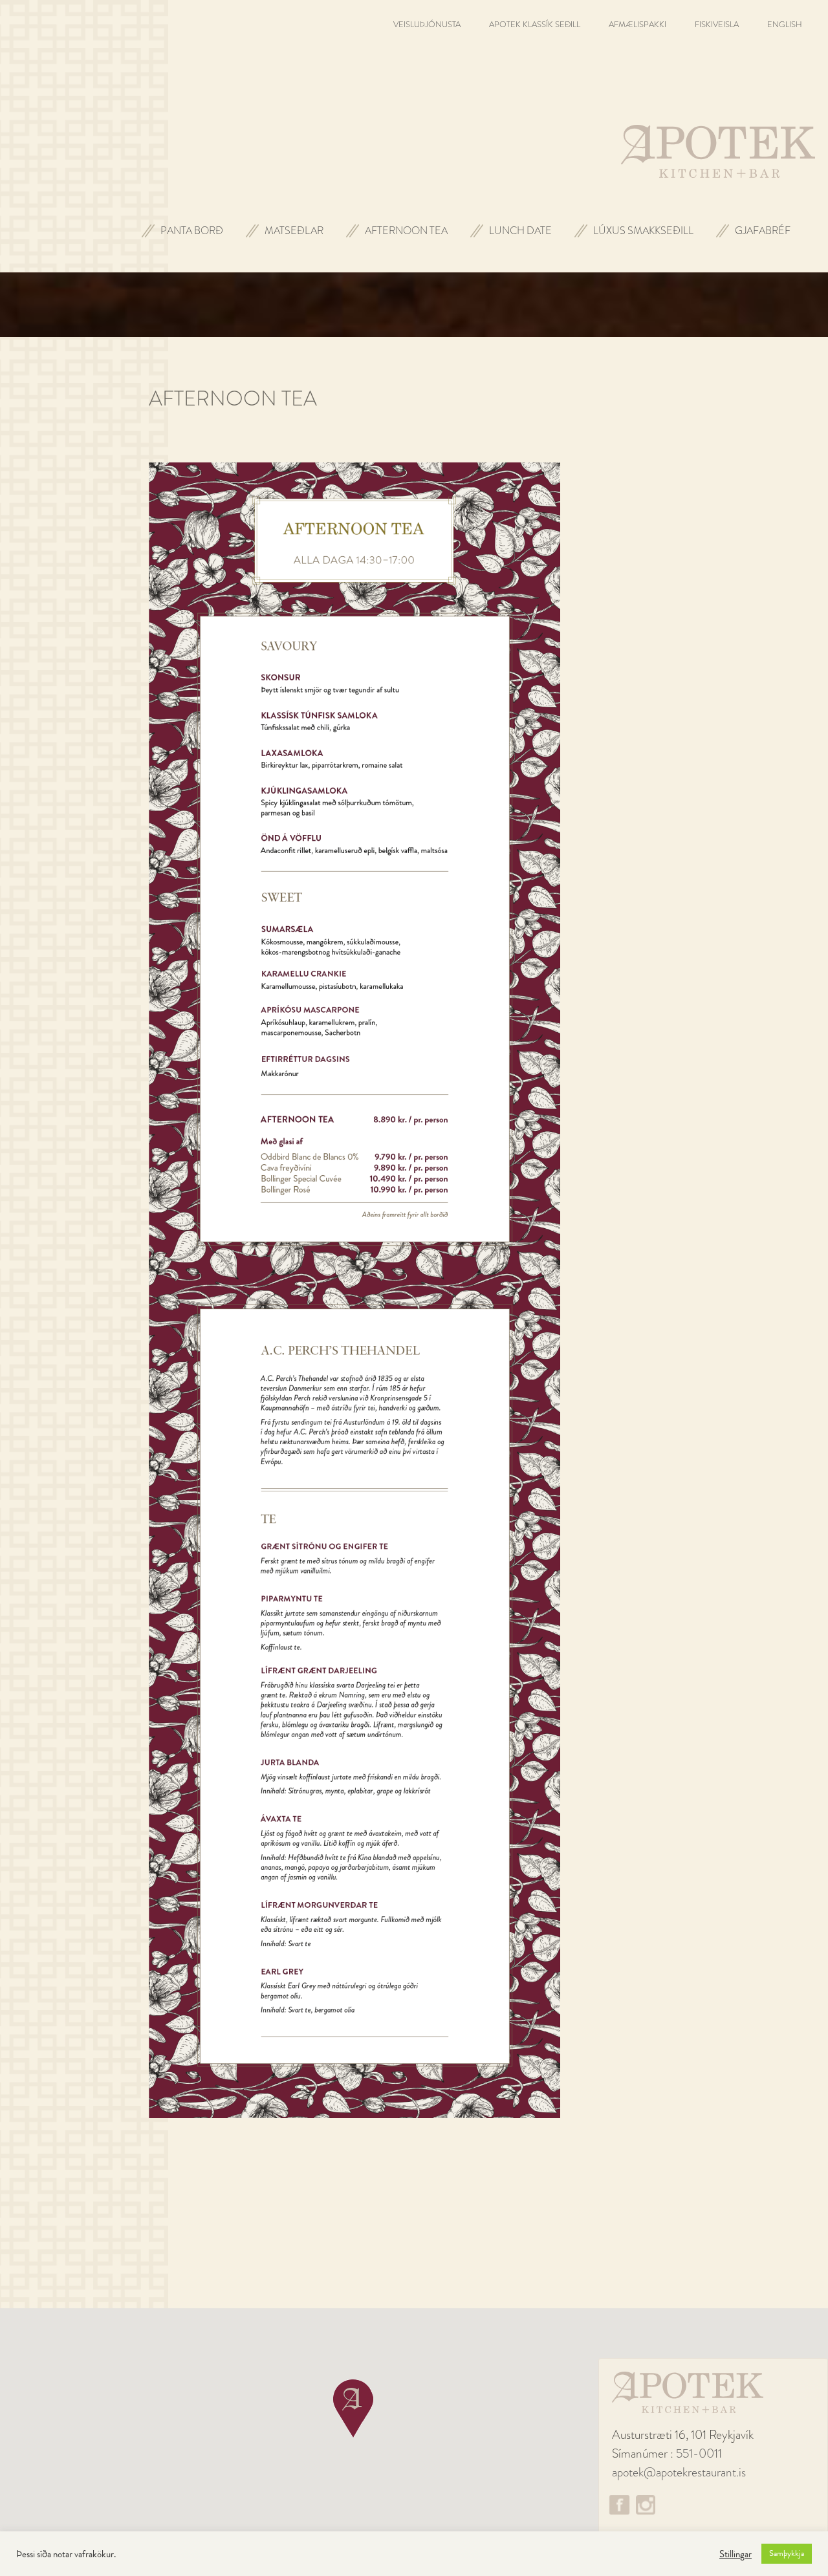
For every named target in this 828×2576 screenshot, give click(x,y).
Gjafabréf (763, 231)
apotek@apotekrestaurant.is (679, 2472)
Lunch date (520, 231)
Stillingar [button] (735, 2554)
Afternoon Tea (406, 231)
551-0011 (699, 2453)
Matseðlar (294, 231)
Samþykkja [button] (787, 2553)
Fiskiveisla (717, 24)
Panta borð (192, 231)
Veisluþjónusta (427, 24)
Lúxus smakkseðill (643, 231)
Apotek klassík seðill (535, 24)
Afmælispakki (637, 24)
